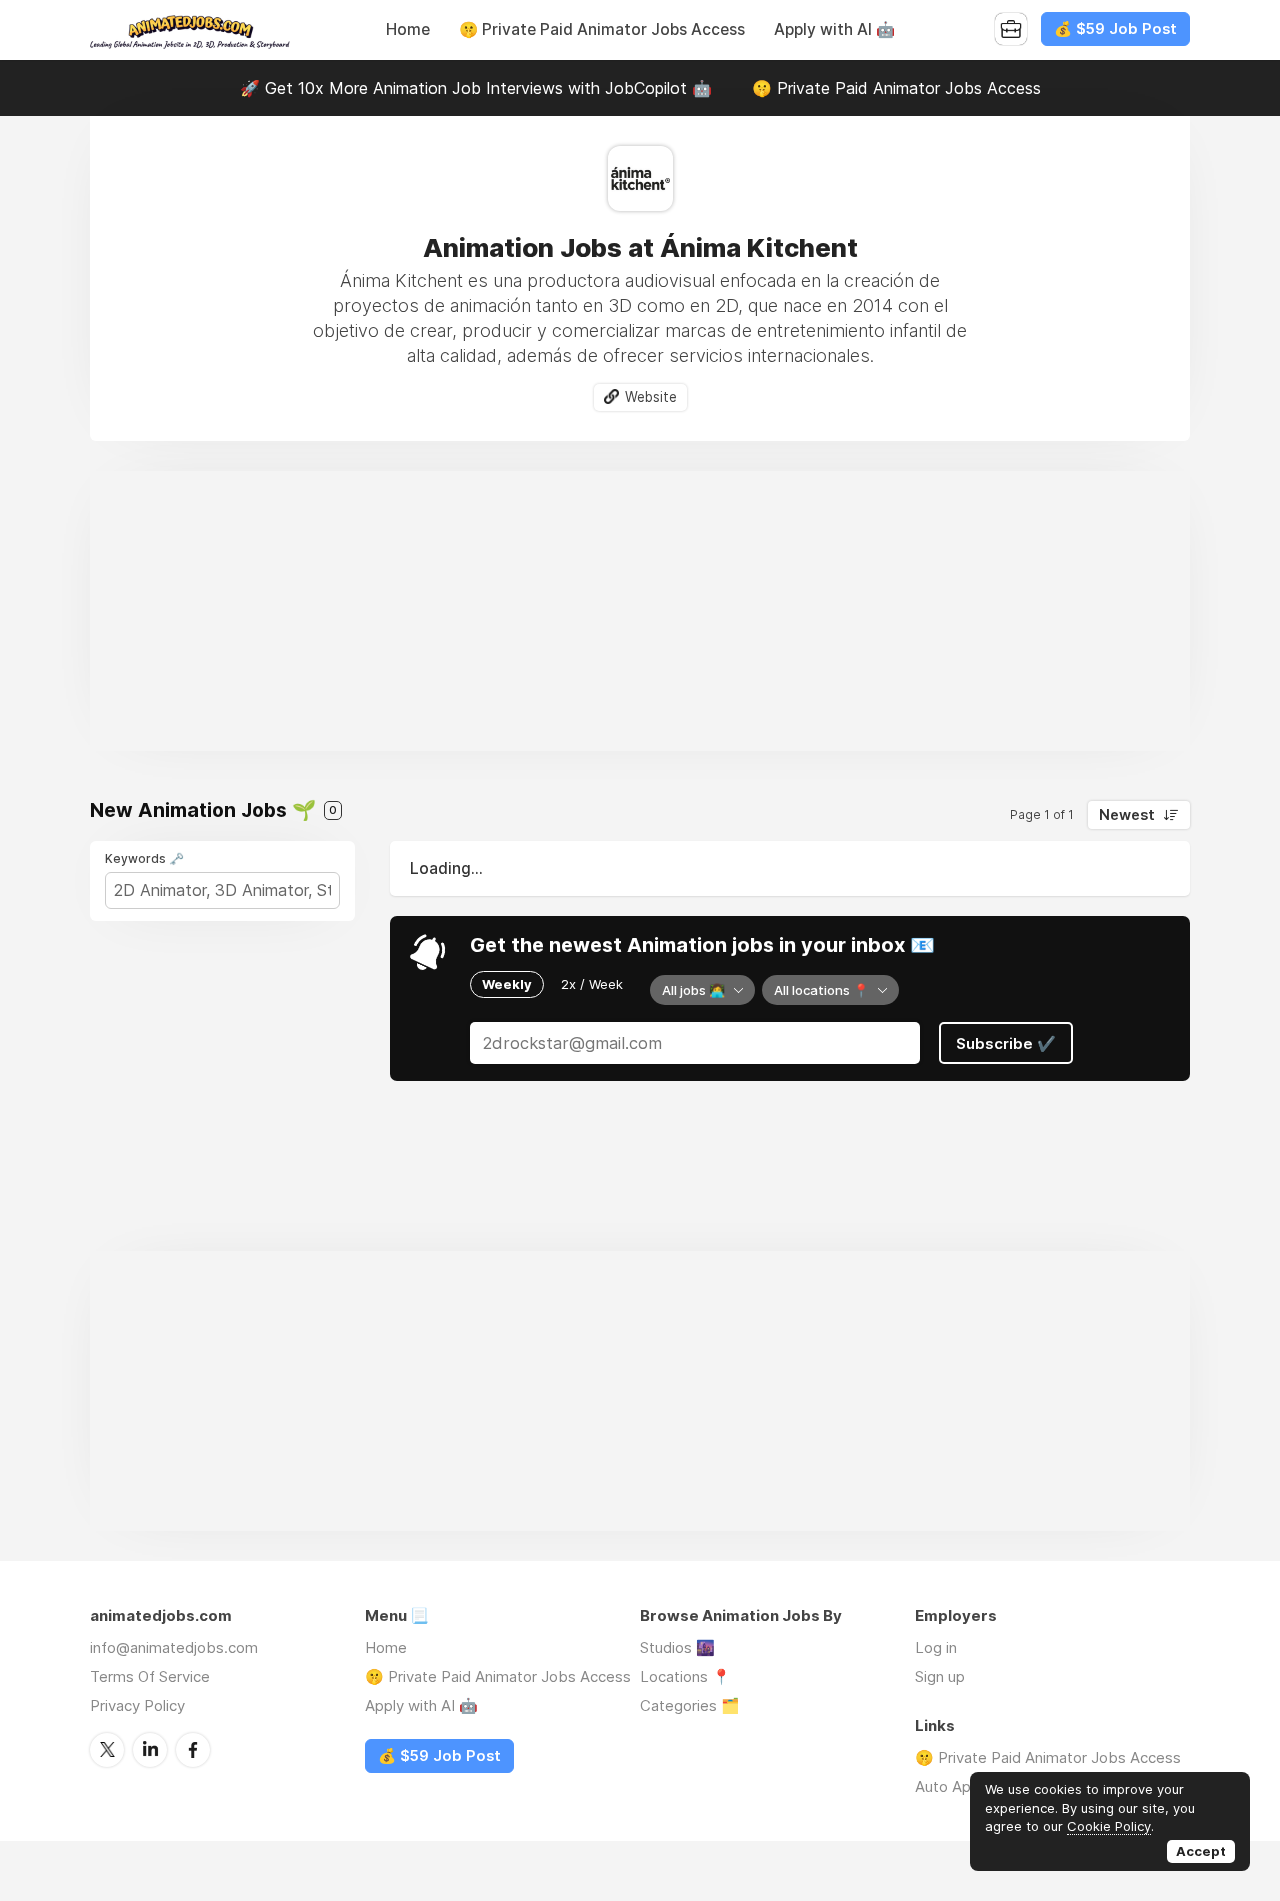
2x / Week (592, 984)
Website (651, 397)
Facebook (193, 1750)
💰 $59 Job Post (1115, 29)
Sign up (940, 1676)
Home (408, 29)
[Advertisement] (640, 611)
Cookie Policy (1109, 1826)
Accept (1201, 1851)
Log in (936, 1647)
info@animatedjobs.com (174, 1647)
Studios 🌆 (677, 1647)
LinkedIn (150, 1750)
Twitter (107, 1750)
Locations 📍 (685, 1676)
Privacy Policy (137, 1705)
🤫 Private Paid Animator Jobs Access (602, 29)
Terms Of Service (150, 1676)
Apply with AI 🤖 (834, 29)
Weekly (507, 984)
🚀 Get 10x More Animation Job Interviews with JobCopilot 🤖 (476, 88)
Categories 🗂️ (690, 1705)
